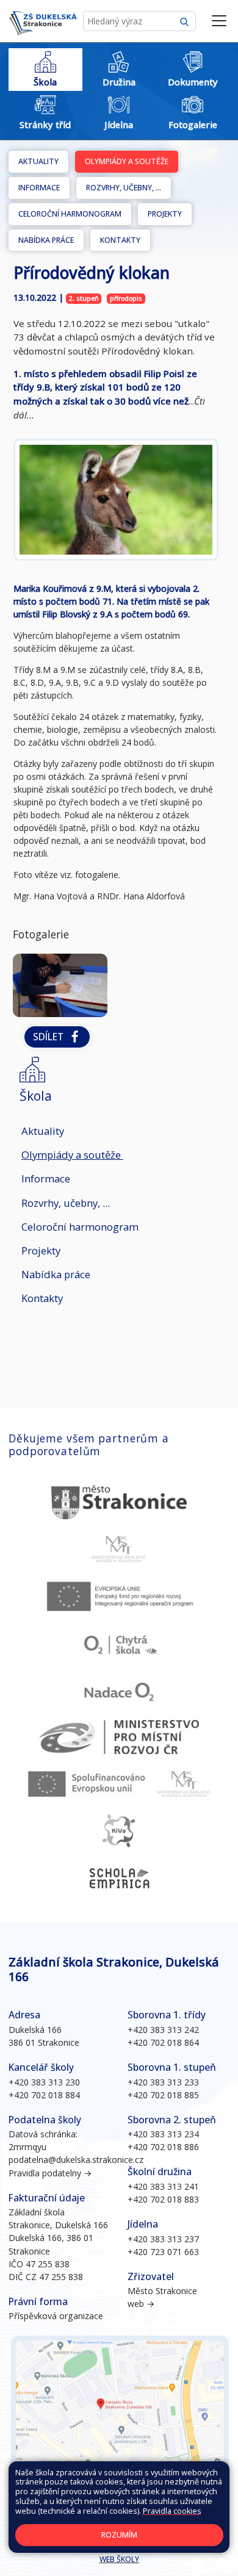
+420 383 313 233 (163, 2082)
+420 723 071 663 (163, 2252)
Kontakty (120, 240)
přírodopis (126, 298)
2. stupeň (84, 298)
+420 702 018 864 (163, 2042)
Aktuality (38, 161)
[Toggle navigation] (219, 21)
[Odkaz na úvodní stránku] (43, 21)
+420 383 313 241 (163, 2186)
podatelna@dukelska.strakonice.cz (76, 2160)
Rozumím (119, 2535)
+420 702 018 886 (163, 2147)
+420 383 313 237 (163, 2239)
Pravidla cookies (172, 2511)
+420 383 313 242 (163, 2030)
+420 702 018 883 (163, 2199)
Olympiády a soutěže (127, 161)
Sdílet (51, 1037)
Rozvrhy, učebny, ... (124, 188)
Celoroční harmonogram (70, 214)
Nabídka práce (46, 240)
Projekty (165, 214)
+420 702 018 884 (44, 2095)
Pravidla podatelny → (50, 2173)
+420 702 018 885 (163, 2095)
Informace (39, 188)
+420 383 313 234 (163, 2134)
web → (141, 2304)
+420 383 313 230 (44, 2082)
